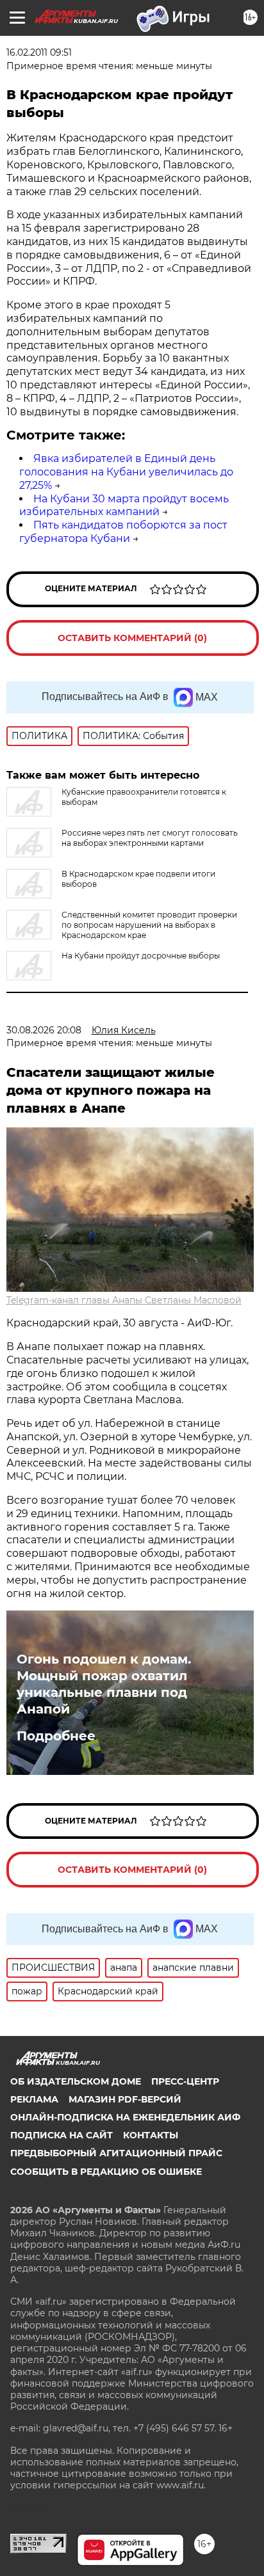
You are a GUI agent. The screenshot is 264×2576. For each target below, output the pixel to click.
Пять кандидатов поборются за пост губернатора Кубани (123, 532)
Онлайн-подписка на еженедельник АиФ (125, 2117)
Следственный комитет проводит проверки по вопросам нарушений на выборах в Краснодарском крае (149, 925)
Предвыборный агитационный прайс (116, 2153)
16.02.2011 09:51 (39, 52)
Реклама (34, 2099)
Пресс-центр (185, 2081)
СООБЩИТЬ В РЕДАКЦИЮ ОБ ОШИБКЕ (106, 2172)
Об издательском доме (76, 2081)
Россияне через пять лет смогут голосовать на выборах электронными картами (150, 838)
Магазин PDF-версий (125, 2099)
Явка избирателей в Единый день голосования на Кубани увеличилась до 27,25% (126, 472)
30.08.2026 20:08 (44, 1030)
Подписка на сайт (62, 2135)
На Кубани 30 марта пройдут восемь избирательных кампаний (124, 505)
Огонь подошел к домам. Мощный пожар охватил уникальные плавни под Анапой (104, 1684)
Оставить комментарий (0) (132, 638)
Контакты (151, 2135)
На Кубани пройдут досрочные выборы (141, 956)
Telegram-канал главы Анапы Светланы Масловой (124, 1300)
